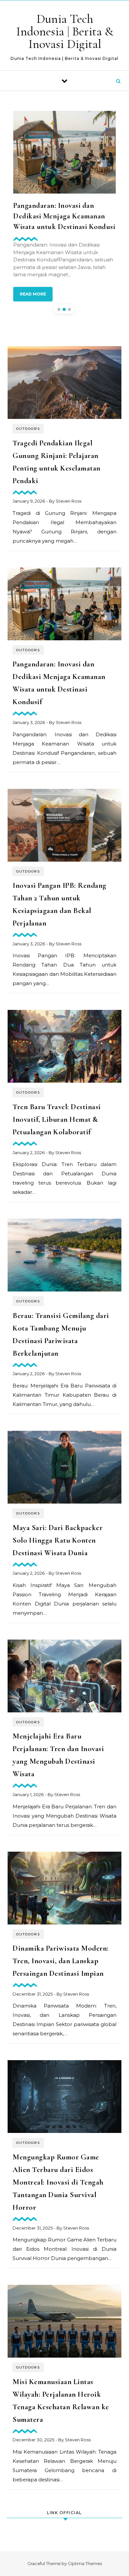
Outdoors (28, 429)
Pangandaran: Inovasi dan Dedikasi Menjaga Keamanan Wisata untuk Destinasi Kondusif (65, 216)
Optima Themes (85, 2563)
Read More (33, 294)
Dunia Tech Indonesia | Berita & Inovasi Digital (65, 31)
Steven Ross (68, 501)
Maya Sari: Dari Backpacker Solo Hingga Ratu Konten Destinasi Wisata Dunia (58, 1540)
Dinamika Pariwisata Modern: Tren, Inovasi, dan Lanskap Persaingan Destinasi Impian (61, 1961)
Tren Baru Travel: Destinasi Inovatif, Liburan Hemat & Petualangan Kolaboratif (57, 1119)
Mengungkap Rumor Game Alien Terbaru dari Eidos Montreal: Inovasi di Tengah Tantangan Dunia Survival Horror (58, 2182)
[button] (59, 309)
